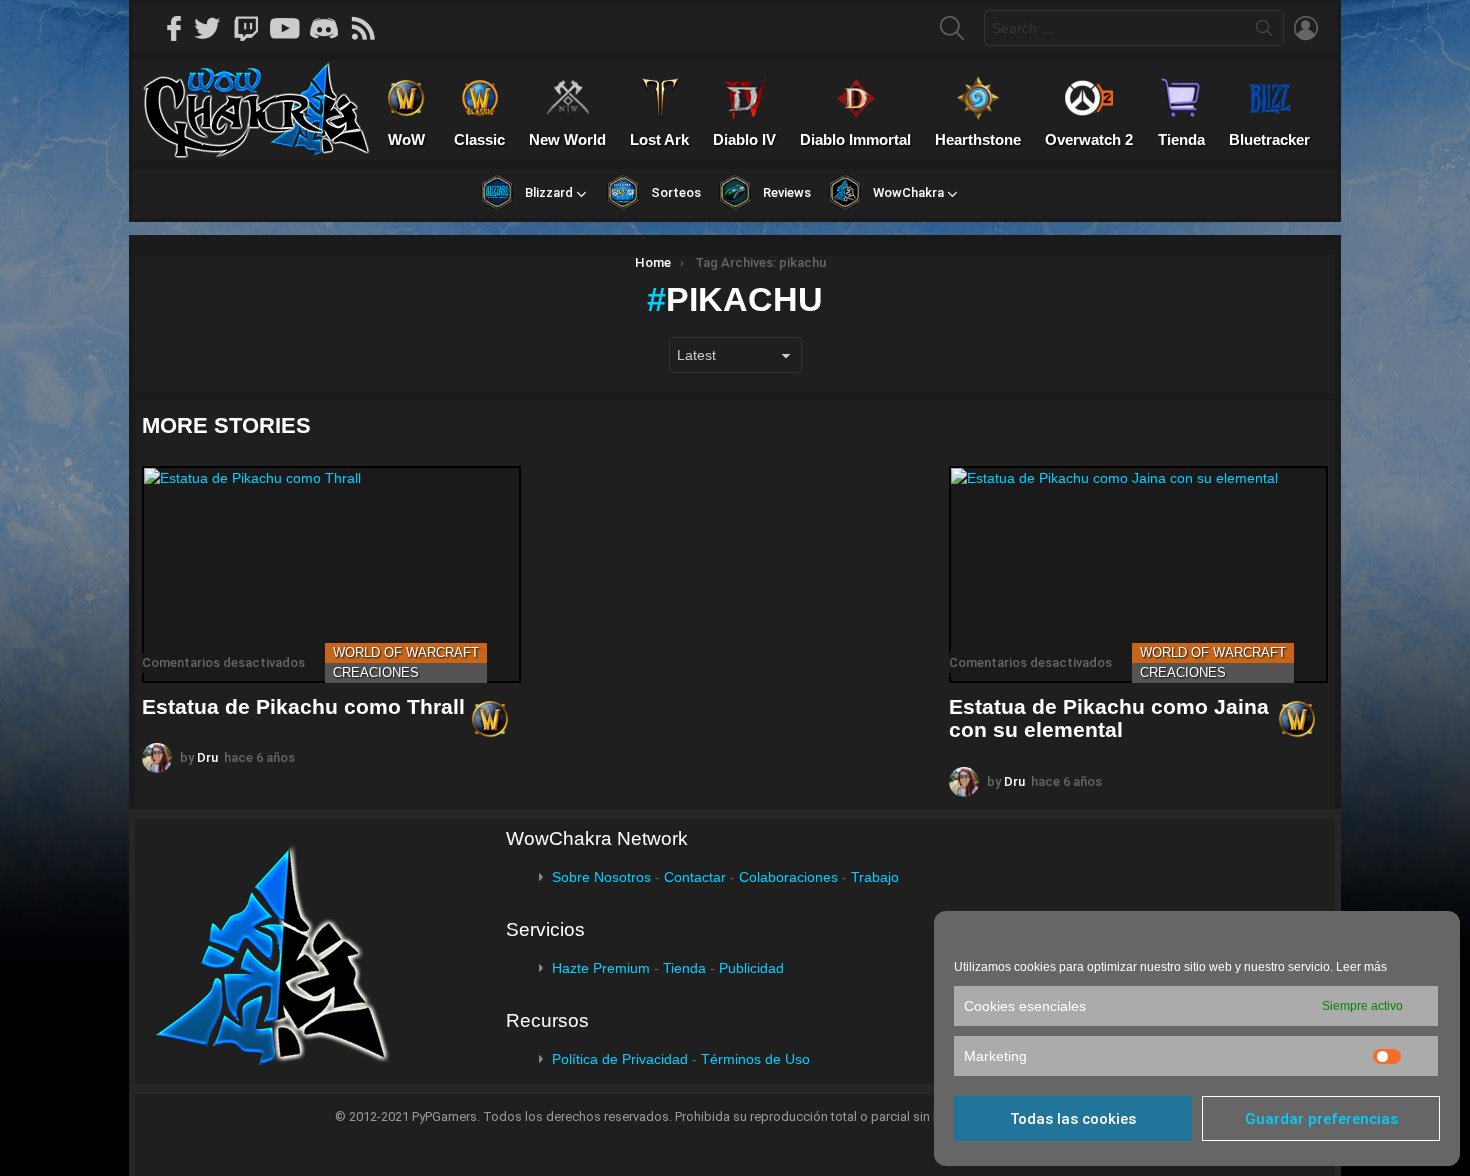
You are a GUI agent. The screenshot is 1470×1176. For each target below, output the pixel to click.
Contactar (695, 877)
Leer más (1361, 967)
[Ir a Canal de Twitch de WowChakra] (253, 28)
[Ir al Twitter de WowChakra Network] (214, 28)
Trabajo (875, 877)
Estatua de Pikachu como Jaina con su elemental (1109, 718)
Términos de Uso (755, 1059)
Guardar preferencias (1321, 1119)
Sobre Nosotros (601, 877)
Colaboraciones (788, 877)
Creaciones (376, 672)
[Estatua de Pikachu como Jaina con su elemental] (1138, 574)
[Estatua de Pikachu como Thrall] (331, 574)
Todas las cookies (1073, 1119)
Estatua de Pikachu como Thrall (303, 706)
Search (1264, 32)
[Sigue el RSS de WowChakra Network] (370, 28)
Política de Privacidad (620, 1059)
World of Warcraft (406, 652)
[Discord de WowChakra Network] (331, 28)
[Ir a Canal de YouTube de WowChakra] (292, 28)
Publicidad (751, 968)
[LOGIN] (1306, 28)
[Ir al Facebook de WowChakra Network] (175, 28)
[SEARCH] (952, 28)
